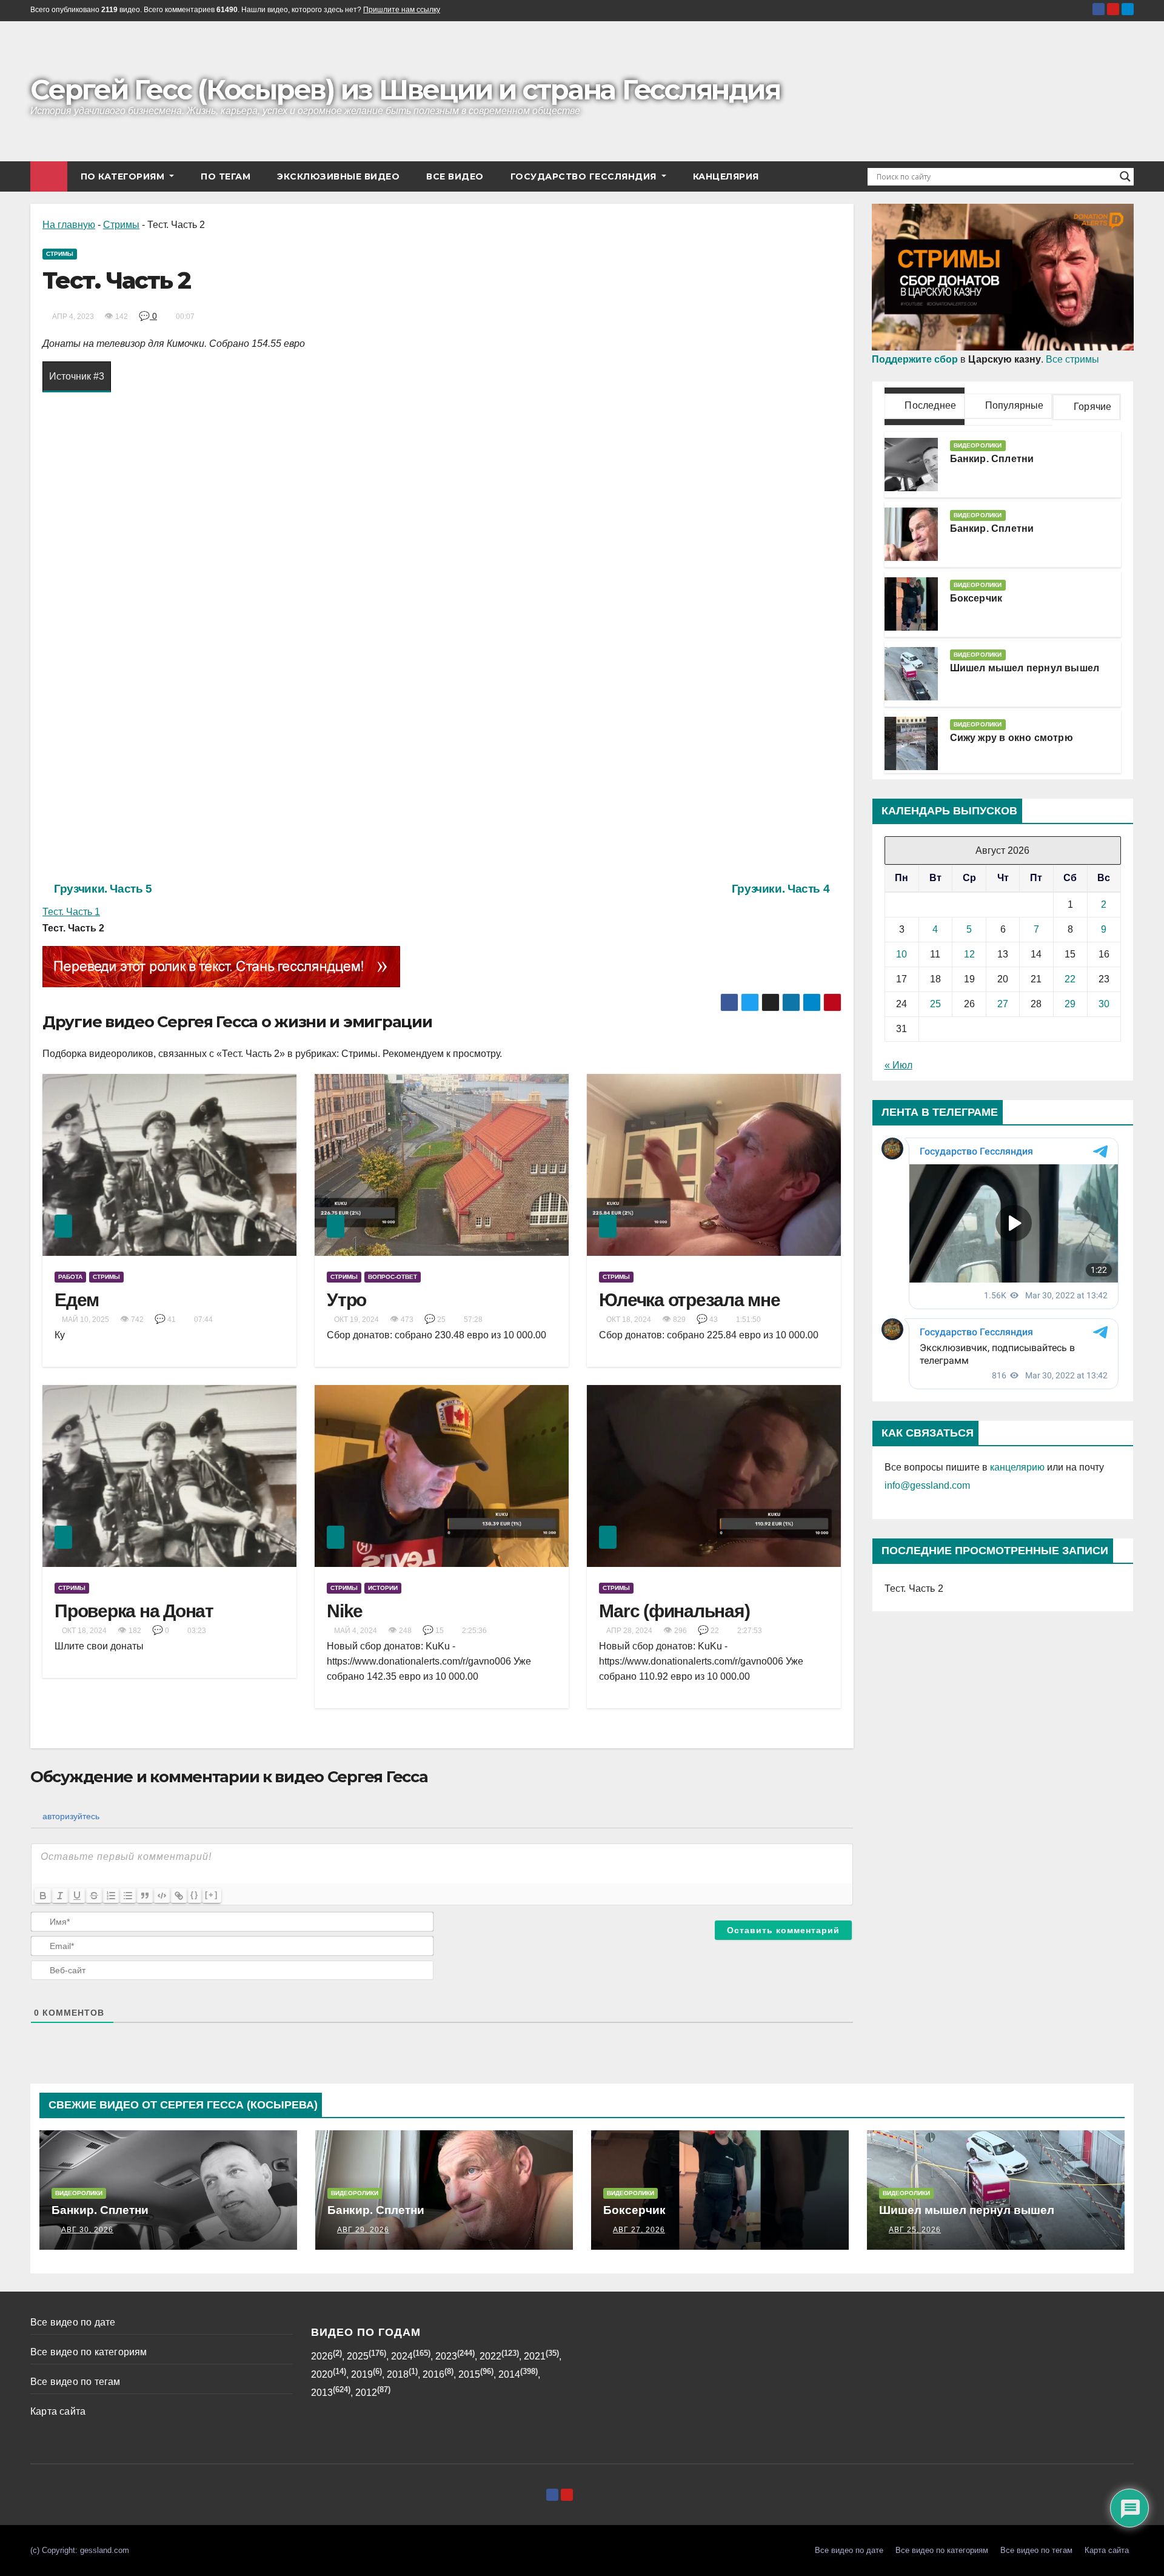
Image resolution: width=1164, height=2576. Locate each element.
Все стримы (1072, 359)
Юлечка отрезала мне (689, 1300)
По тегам (226, 176)
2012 (366, 2393)
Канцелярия (726, 176)
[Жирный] (43, 1896)
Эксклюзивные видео (338, 176)
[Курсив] (60, 1896)
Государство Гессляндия (585, 176)
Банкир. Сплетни (992, 459)
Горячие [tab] (1092, 407)
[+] (212, 1895)
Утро (346, 1300)
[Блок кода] (162, 1896)
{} (195, 1895)
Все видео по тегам (75, 2382)
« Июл (898, 1065)
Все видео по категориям (89, 2352)
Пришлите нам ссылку (402, 10)
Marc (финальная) (674, 1611)
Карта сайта (58, 2411)
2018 (398, 2374)
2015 (469, 2374)
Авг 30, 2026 (87, 2230)
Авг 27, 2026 (639, 2230)
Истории (383, 1588)
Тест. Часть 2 (914, 1588)
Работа (70, 1277)
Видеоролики (978, 445)
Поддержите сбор (915, 359)
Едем (77, 1300)
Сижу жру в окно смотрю (1012, 738)
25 (935, 1004)
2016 (433, 2374)
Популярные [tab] (1013, 405)
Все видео (455, 176)
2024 (402, 2356)
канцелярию (1017, 1467)
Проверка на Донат (134, 1611)
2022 (490, 2356)
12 (969, 954)
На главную (69, 225)
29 (1070, 1004)
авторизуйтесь (70, 1816)
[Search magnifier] (1125, 176)
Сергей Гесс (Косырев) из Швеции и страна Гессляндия (405, 89)
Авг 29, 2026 (363, 2230)
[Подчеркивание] (77, 1896)
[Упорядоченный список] (111, 1896)
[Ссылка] (179, 1896)
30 (1104, 1004)
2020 (322, 2374)
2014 (509, 2374)
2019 (362, 2374)
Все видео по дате (73, 2322)
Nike (345, 1611)
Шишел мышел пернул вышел (1025, 668)
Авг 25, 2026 (915, 2230)
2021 (535, 2356)
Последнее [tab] (929, 405)
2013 (322, 2393)
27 (1003, 1004)
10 (901, 954)
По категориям (124, 176)
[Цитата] (145, 1896)
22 (1070, 979)
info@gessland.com (927, 1485)
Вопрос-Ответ (393, 1277)
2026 (322, 2356)
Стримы (121, 225)
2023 (446, 2356)
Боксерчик (976, 598)
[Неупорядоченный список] (128, 1896)
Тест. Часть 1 (71, 912)
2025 (358, 2356)
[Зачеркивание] (94, 1896)
